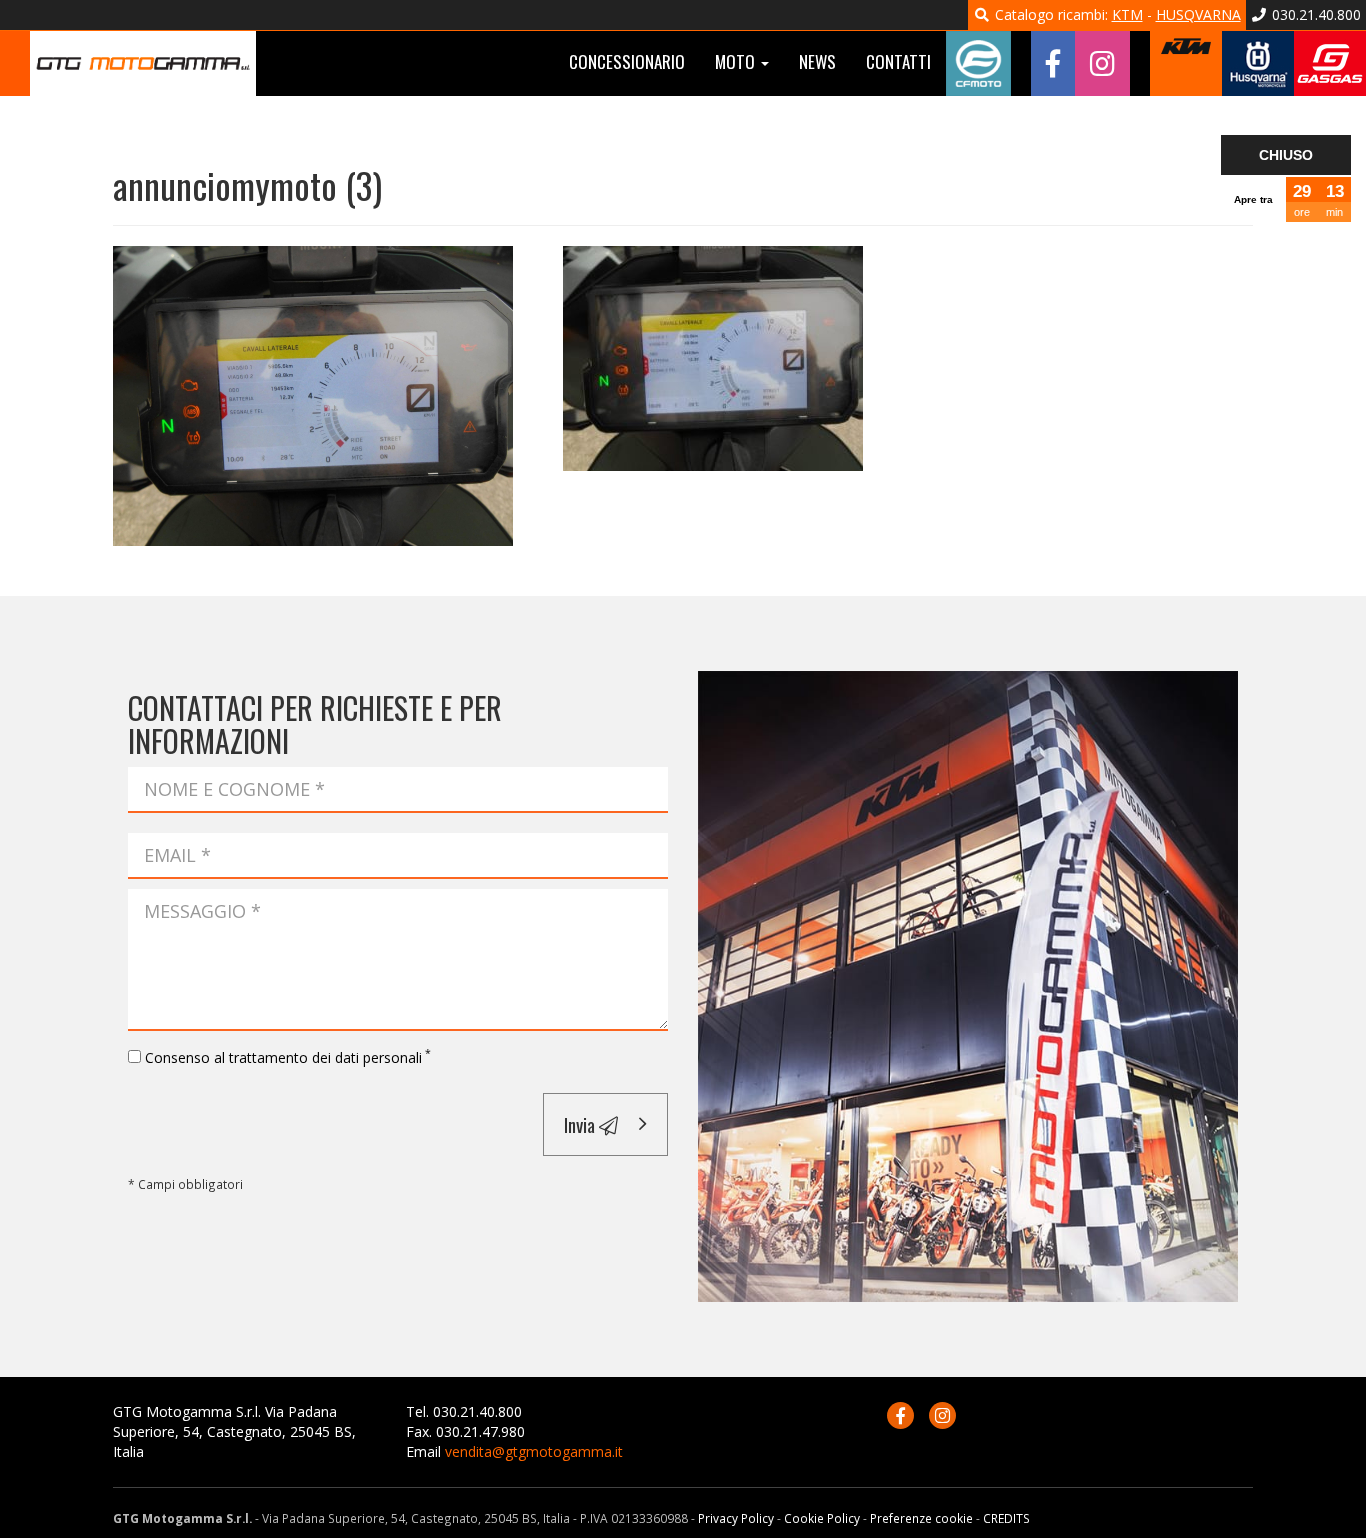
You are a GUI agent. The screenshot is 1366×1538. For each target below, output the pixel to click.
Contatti (898, 61)
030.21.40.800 (1314, 14)
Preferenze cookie (921, 1518)
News (817, 61)
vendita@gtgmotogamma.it (534, 1451)
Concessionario (627, 61)
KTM (1127, 14)
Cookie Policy (822, 1518)
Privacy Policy (736, 1518)
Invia (581, 1124)
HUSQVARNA (1198, 14)
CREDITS (1006, 1518)
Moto (737, 61)
